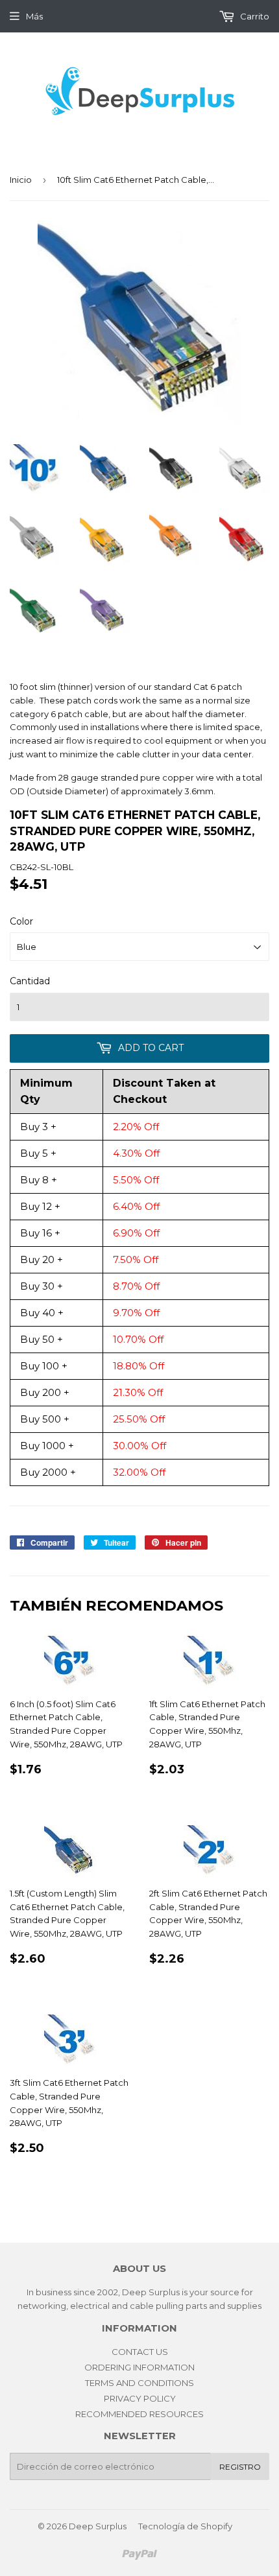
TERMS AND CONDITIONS (139, 2383)
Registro (240, 2467)
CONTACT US (140, 2352)
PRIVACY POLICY (140, 2398)
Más (34, 16)
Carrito (254, 16)
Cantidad (30, 981)
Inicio (21, 180)
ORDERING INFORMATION (139, 2367)
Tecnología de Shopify (185, 2526)
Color (21, 921)
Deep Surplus (98, 2526)
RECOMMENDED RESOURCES (139, 2414)
